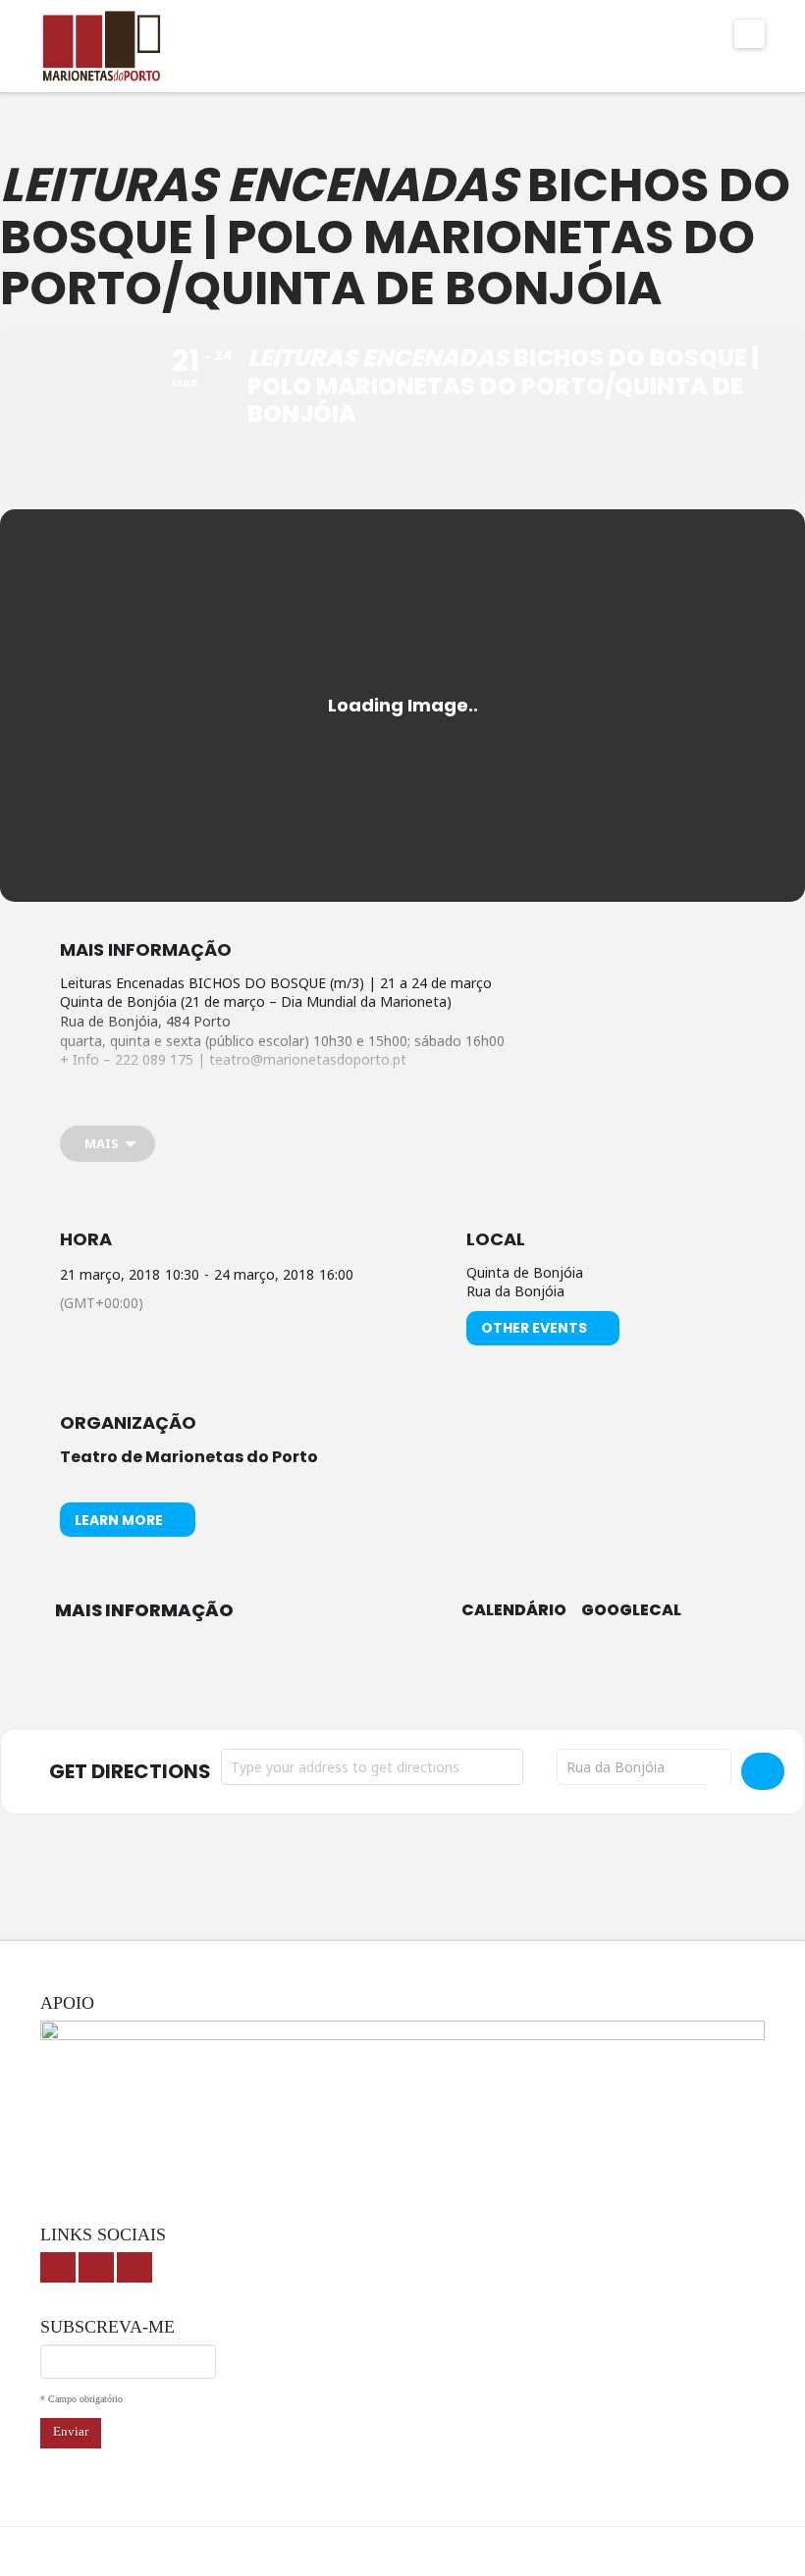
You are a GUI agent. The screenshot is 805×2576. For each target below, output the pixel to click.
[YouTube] (96, 2267)
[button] (750, 34)
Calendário (514, 1610)
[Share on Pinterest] (476, 1684)
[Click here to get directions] (763, 1771)
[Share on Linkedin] (427, 1684)
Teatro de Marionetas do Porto (189, 1457)
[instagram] (134, 2267)
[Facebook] (58, 2267)
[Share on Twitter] (378, 1684)
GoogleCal (631, 1610)
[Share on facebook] (329, 1684)
